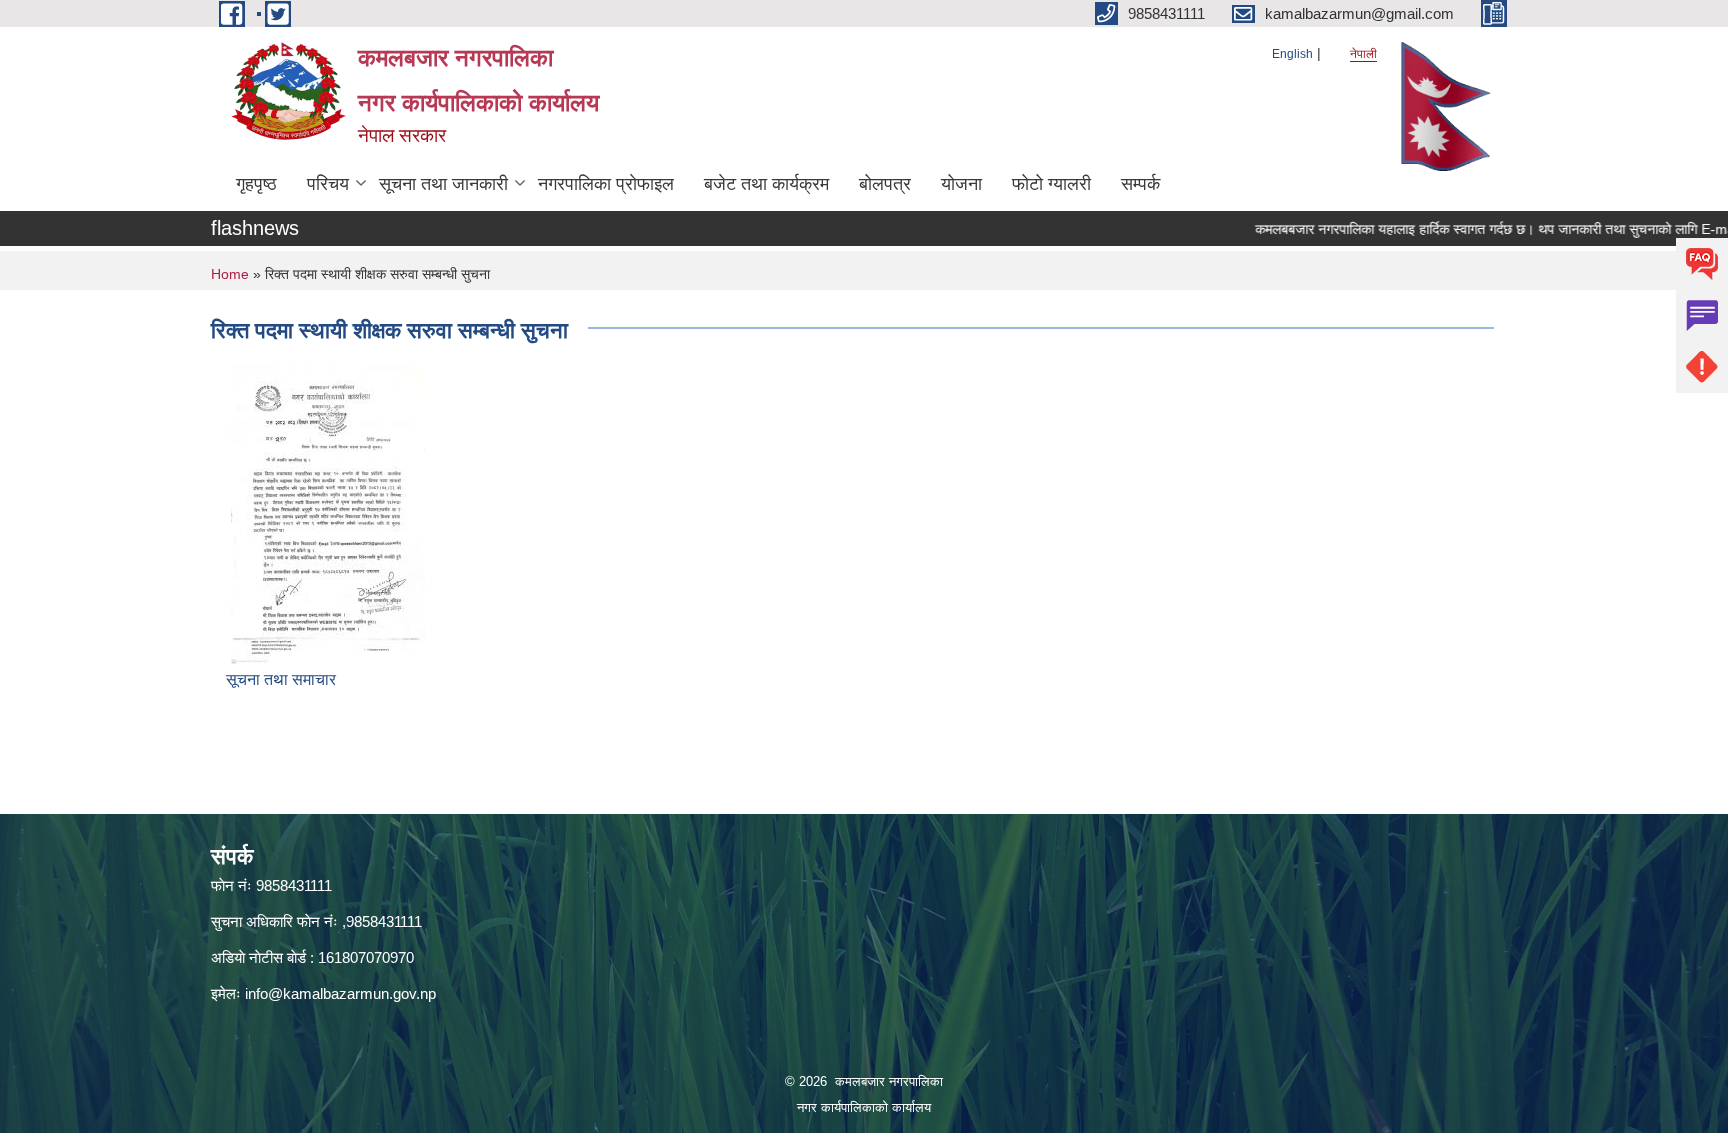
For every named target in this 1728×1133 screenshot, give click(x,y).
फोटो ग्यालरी (1051, 184)
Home (230, 274)
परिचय (328, 184)
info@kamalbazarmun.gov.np (340, 993)
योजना (961, 184)
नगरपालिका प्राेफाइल (606, 184)
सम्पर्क (1140, 184)
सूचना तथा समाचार (281, 679)
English (1292, 54)
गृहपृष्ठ (256, 184)
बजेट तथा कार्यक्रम (766, 184)
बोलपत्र (885, 184)
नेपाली (1363, 54)
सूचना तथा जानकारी (443, 184)
